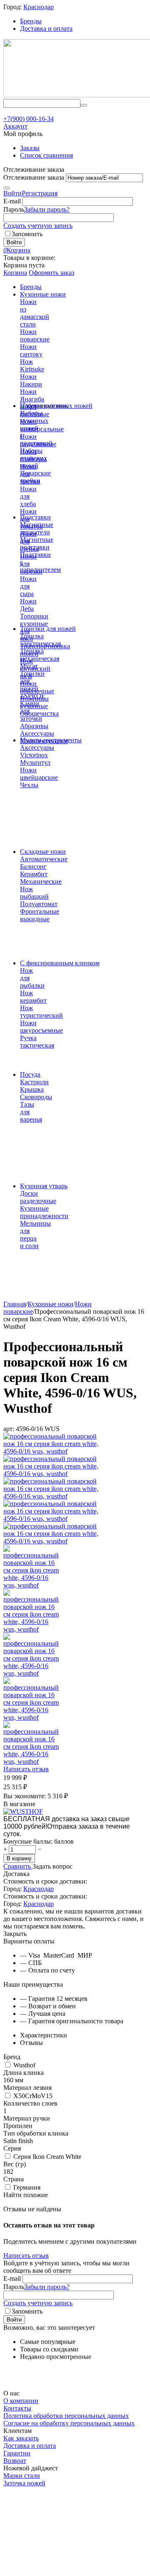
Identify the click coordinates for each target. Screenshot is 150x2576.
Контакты (17, 2408)
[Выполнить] (7, 188)
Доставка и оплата (46, 28)
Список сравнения (46, 155)
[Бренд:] (23, 1811)
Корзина (15, 273)
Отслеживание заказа (34, 177)
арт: (9, 1429)
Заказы (30, 148)
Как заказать (21, 2438)
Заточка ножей (24, 2483)
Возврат (15, 2461)
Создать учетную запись (38, 226)
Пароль (14, 209)
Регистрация (40, 193)
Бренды (31, 21)
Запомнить (27, 234)
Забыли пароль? (47, 209)
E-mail (12, 201)
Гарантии (17, 2453)
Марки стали (22, 2476)
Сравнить (18, 1866)
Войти (12, 193)
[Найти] (84, 105)
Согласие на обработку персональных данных (69, 2423)
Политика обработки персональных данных (66, 2416)
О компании (21, 2401)
